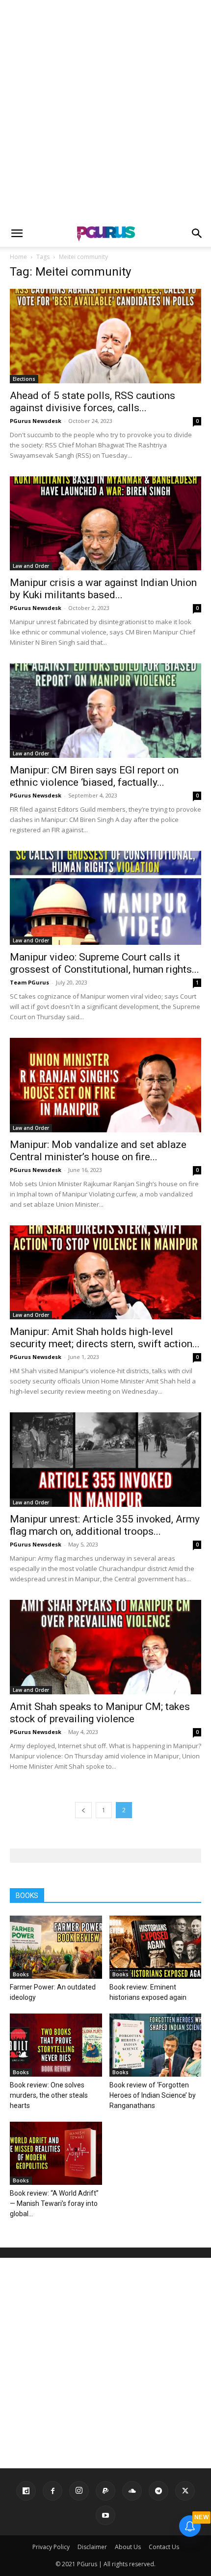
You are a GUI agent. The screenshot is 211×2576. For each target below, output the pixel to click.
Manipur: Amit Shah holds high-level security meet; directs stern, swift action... (105, 1338)
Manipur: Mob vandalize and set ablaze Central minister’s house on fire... (98, 1151)
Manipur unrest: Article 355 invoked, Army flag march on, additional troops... (105, 1525)
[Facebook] (53, 2491)
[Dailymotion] (26, 2491)
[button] (17, 234)
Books (21, 1974)
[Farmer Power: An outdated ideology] (56, 1947)
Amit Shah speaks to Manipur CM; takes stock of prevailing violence (100, 1713)
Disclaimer (92, 2547)
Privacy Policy (51, 2547)
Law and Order (31, 566)
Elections (24, 379)
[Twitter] (185, 2491)
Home (18, 257)
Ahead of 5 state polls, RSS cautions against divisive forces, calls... (92, 402)
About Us (128, 2547)
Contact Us (164, 2547)
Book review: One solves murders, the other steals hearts (49, 2095)
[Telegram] (158, 2491)
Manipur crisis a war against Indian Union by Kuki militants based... (103, 589)
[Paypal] (105, 2491)
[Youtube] (105, 2515)
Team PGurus (29, 982)
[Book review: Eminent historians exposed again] (156, 1947)
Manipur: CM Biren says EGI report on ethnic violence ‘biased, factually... (94, 776)
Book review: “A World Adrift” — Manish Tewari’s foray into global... (54, 2203)
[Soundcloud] (132, 2491)
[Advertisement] (105, 110)
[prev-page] (83, 1810)
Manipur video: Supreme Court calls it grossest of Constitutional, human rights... (105, 963)
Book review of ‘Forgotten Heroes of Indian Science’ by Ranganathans (153, 2095)
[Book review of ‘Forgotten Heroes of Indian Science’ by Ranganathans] (156, 2045)
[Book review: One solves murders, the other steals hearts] (56, 2045)
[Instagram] (79, 2491)
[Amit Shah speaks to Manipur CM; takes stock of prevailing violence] (105, 1647)
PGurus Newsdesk (36, 421)
